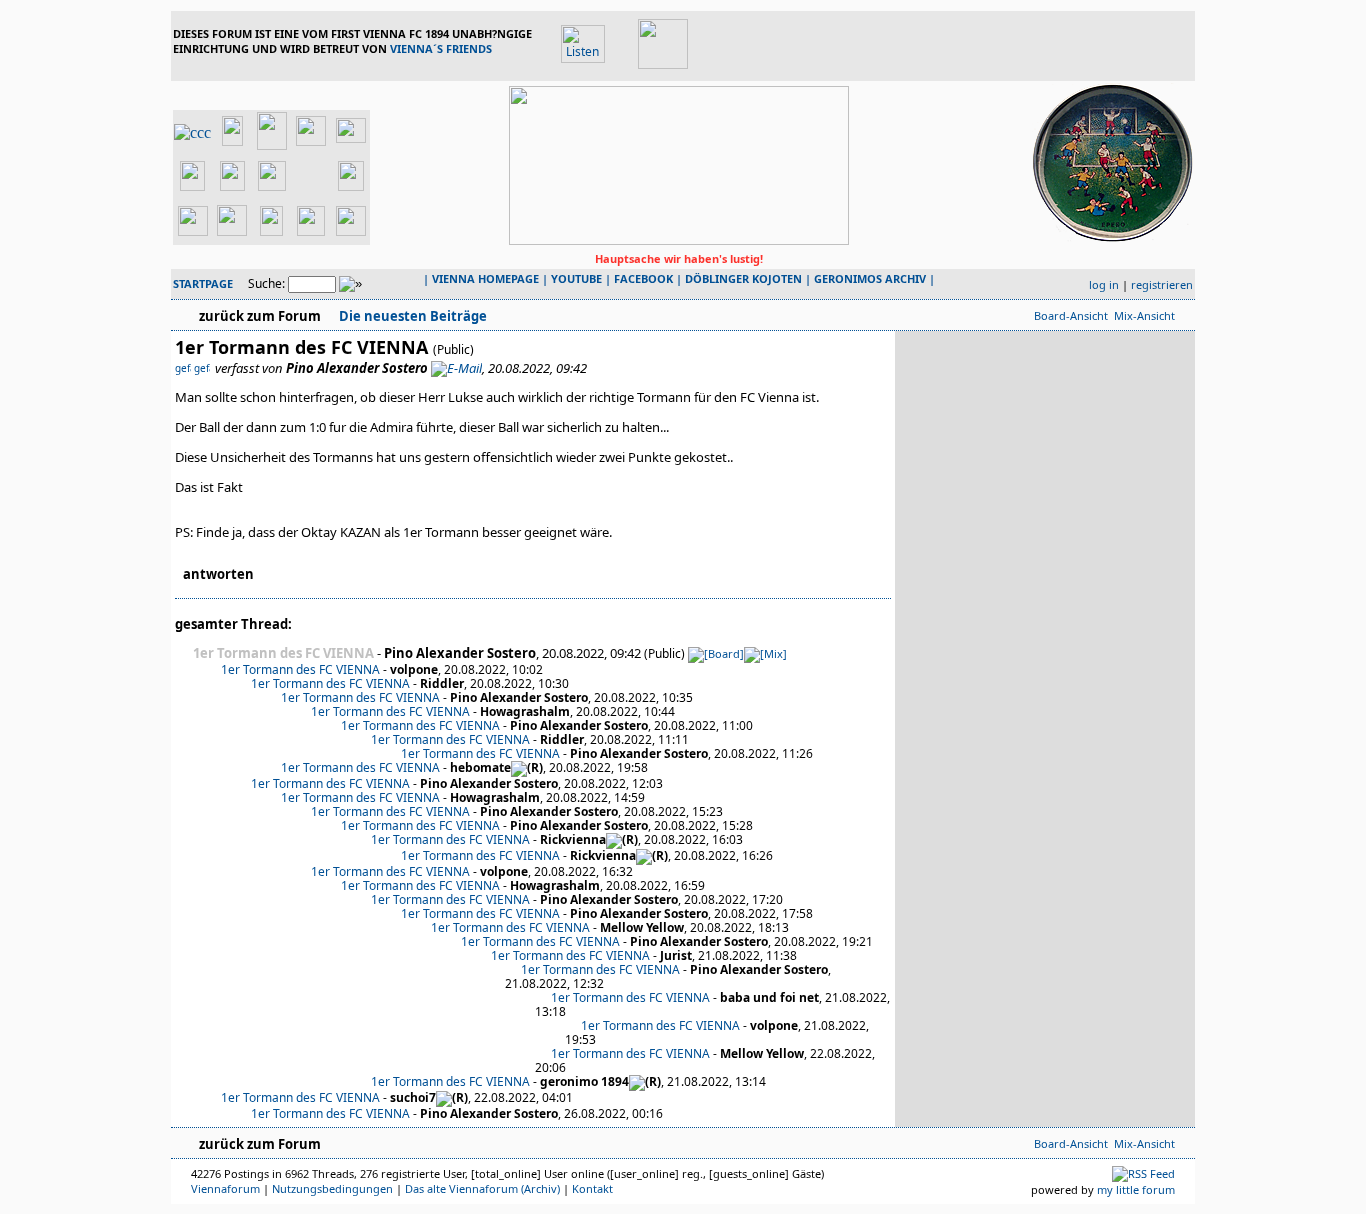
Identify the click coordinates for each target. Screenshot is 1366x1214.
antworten (218, 574)
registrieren (1162, 284)
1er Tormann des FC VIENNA (300, 669)
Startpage (203, 283)
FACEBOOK (643, 278)
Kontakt (592, 1188)
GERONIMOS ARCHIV (870, 278)
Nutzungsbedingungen (332, 1188)
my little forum (1136, 1189)
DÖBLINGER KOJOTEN (743, 278)
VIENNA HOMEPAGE (485, 278)
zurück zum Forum (260, 316)
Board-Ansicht (1071, 315)
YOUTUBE (576, 278)
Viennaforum (225, 1188)
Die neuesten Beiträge (411, 316)
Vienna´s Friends (441, 48)
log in (1104, 284)
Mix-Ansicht (1144, 315)
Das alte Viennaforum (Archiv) (482, 1188)
